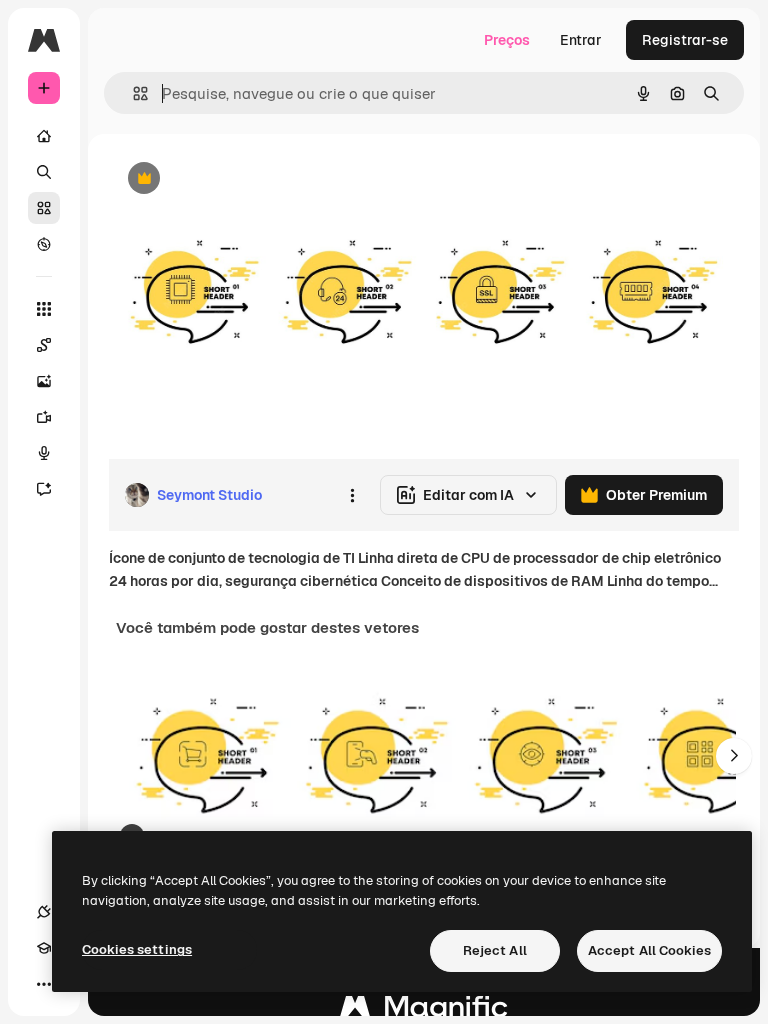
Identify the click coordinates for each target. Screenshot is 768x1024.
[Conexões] (44, 912)
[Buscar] (44, 172)
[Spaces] (44, 345)
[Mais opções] (352, 495)
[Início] (44, 136)
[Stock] (44, 208)
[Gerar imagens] (44, 381)
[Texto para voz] (44, 453)
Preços (507, 40)
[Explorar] (44, 244)
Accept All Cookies (649, 950)
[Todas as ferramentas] (44, 309)
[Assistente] (44, 489)
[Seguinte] (734, 756)
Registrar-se (685, 40)
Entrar (581, 40)
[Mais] (44, 984)
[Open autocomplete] (132, 93)
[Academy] (44, 948)
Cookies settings (137, 949)
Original (236, 179)
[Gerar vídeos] (44, 417)
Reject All (495, 950)
